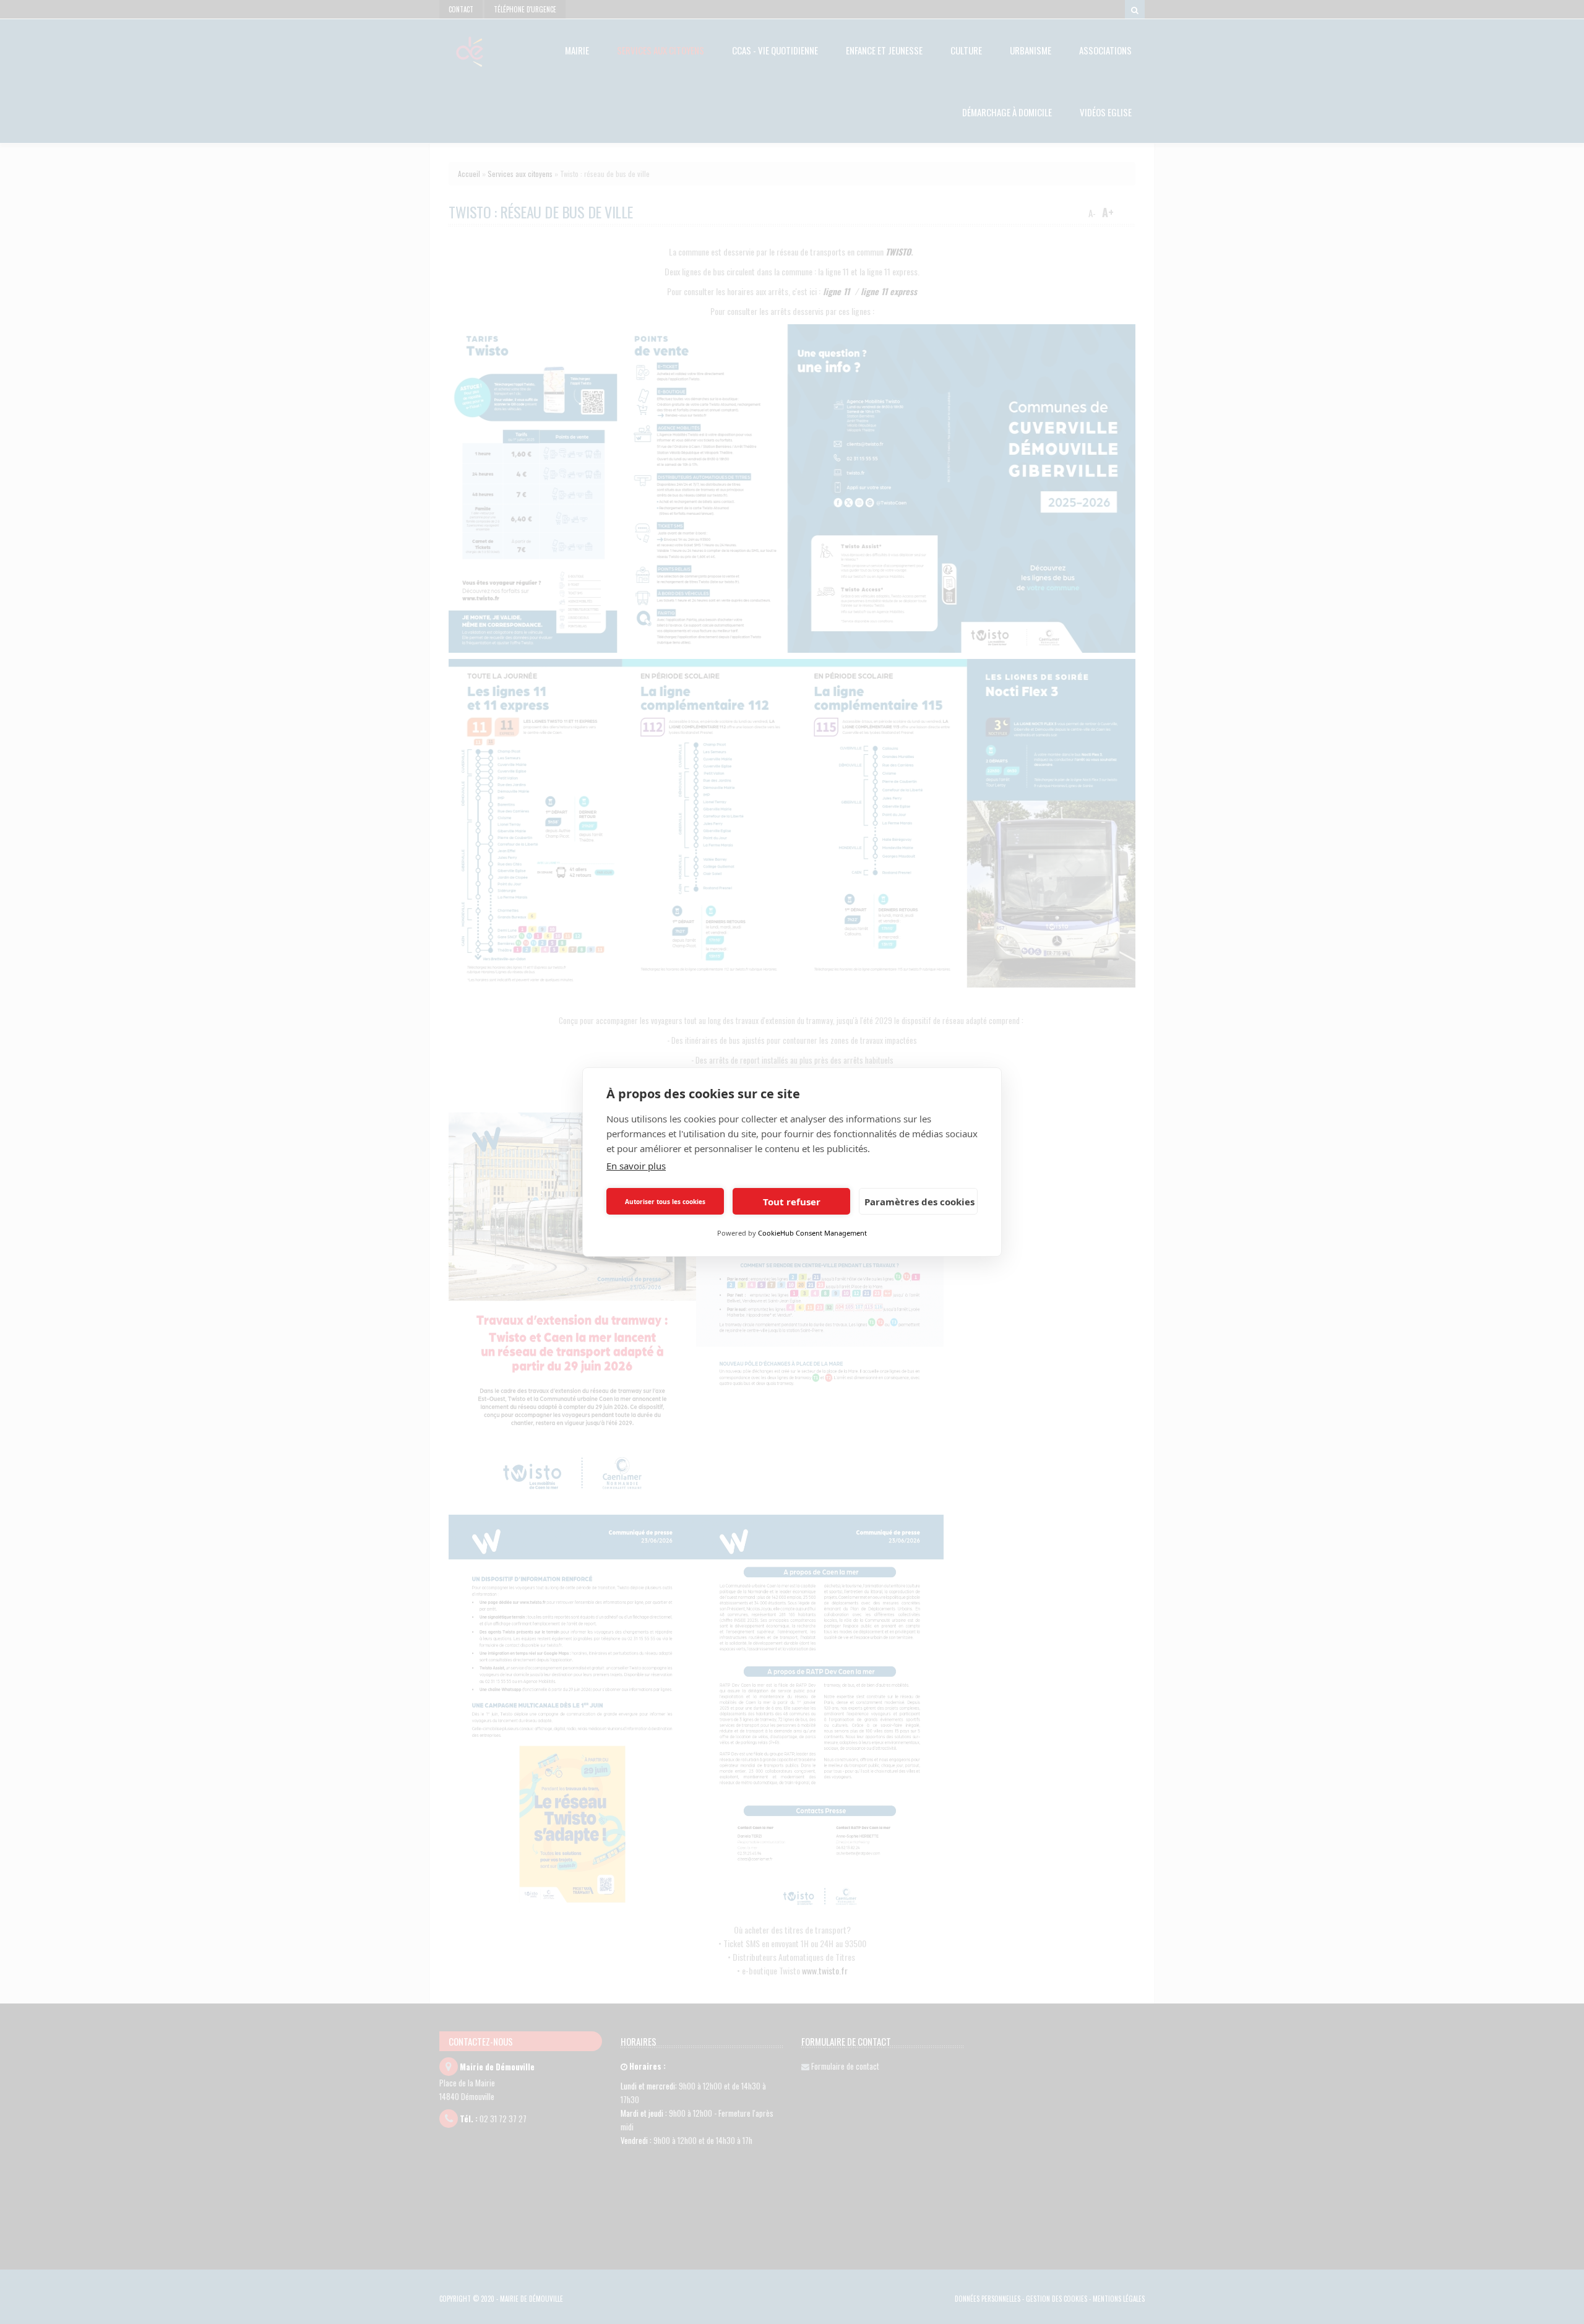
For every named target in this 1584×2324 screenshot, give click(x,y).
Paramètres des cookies (919, 1202)
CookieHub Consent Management (812, 1233)
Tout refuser (792, 1202)
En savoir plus (636, 1166)
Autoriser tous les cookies (665, 1202)
